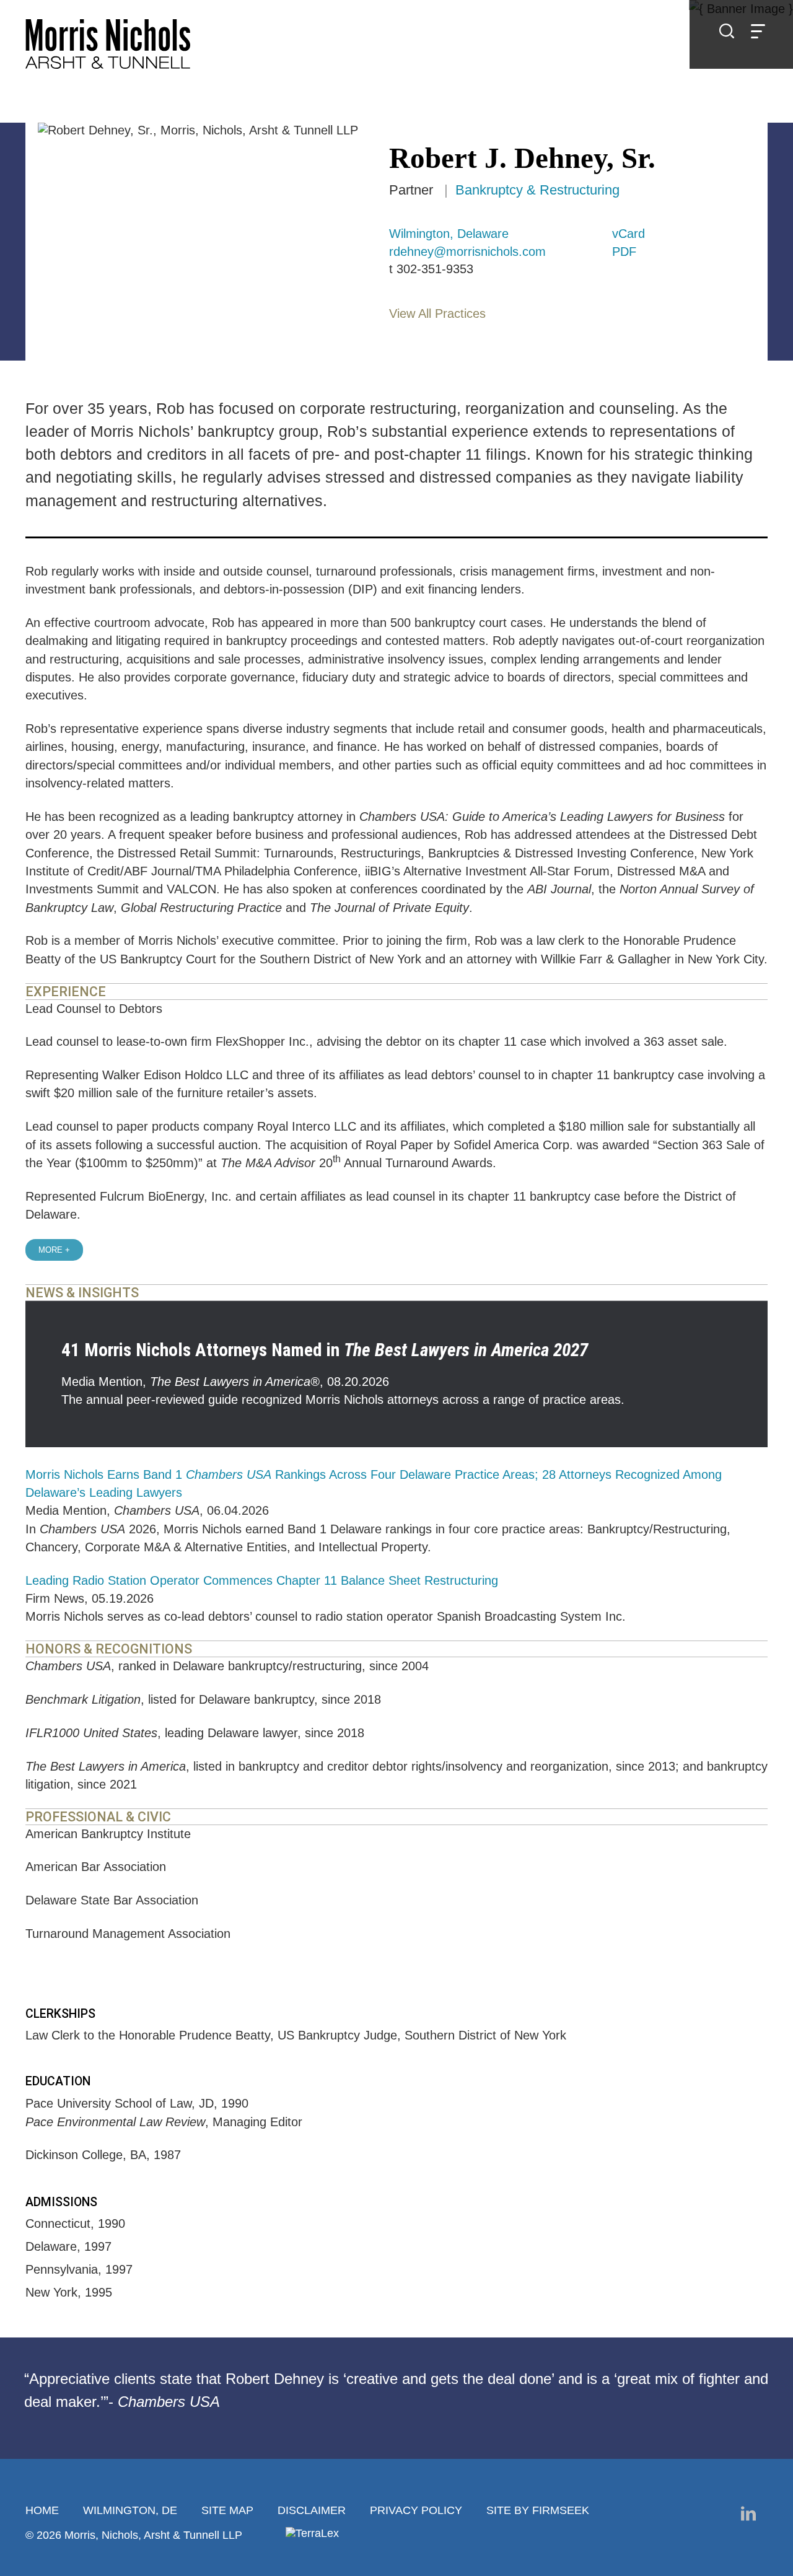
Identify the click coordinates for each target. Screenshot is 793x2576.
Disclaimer (312, 2510)
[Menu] (758, 33)
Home (42, 2510)
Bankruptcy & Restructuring (537, 190)
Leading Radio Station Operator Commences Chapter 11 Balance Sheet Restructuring (262, 1580)
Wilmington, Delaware (449, 234)
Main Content (350, 15)
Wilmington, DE (130, 2510)
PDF (624, 252)
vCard (629, 234)
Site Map (227, 2510)
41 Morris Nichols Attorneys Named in (325, 1350)
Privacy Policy (416, 2510)
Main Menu (357, 15)
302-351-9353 (435, 269)
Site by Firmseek (538, 2510)
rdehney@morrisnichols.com (467, 252)
